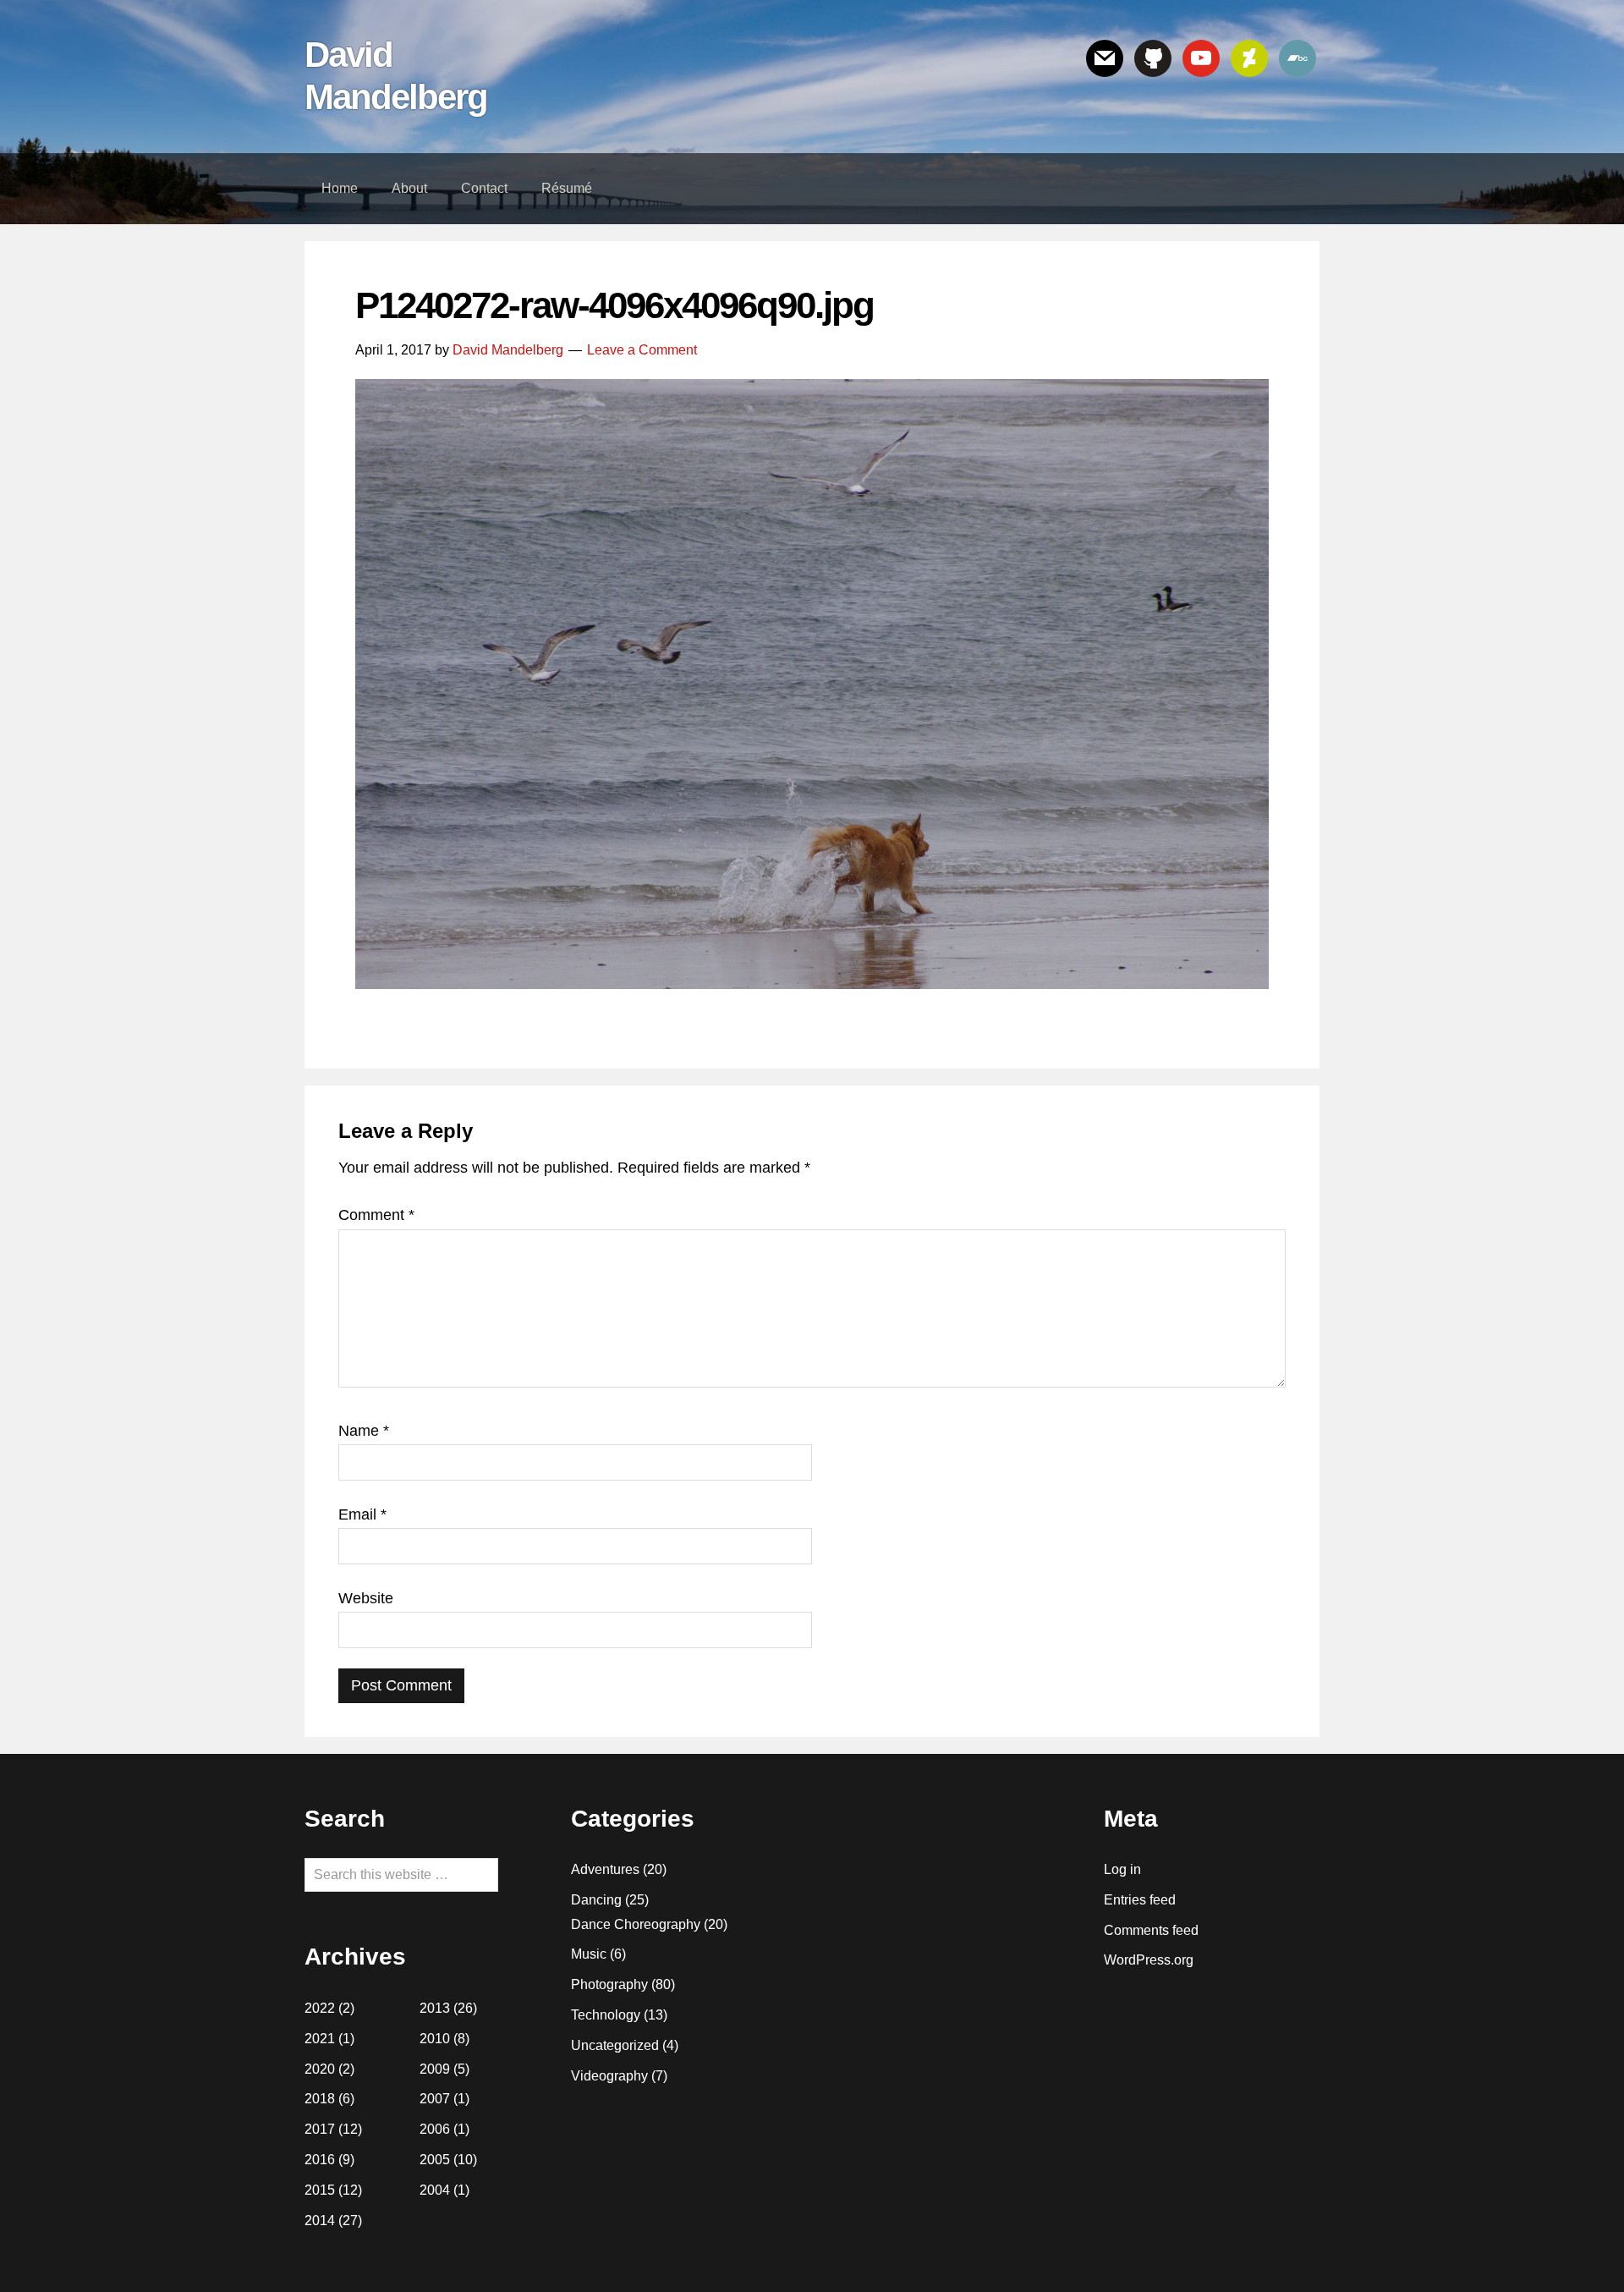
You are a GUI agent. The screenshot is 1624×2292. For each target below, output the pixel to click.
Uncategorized (615, 2045)
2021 (320, 2039)
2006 (435, 2129)
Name (364, 1431)
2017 (320, 2129)
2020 (320, 2069)
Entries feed (1140, 1900)
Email (362, 1514)
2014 (320, 2221)
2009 (435, 2069)
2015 (320, 2190)
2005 (435, 2160)
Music (589, 1954)
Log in (1122, 1869)
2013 (435, 2008)
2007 (435, 2099)
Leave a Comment (642, 350)
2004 (435, 2190)
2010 (435, 2039)
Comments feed (1151, 1930)
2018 (320, 2099)
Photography (609, 1984)
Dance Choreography (636, 1924)
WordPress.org (1149, 1960)
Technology (606, 2015)
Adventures (605, 1869)
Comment (376, 1215)
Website (366, 1598)
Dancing (596, 1900)
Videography (609, 2076)
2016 (320, 2160)
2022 (320, 2008)
